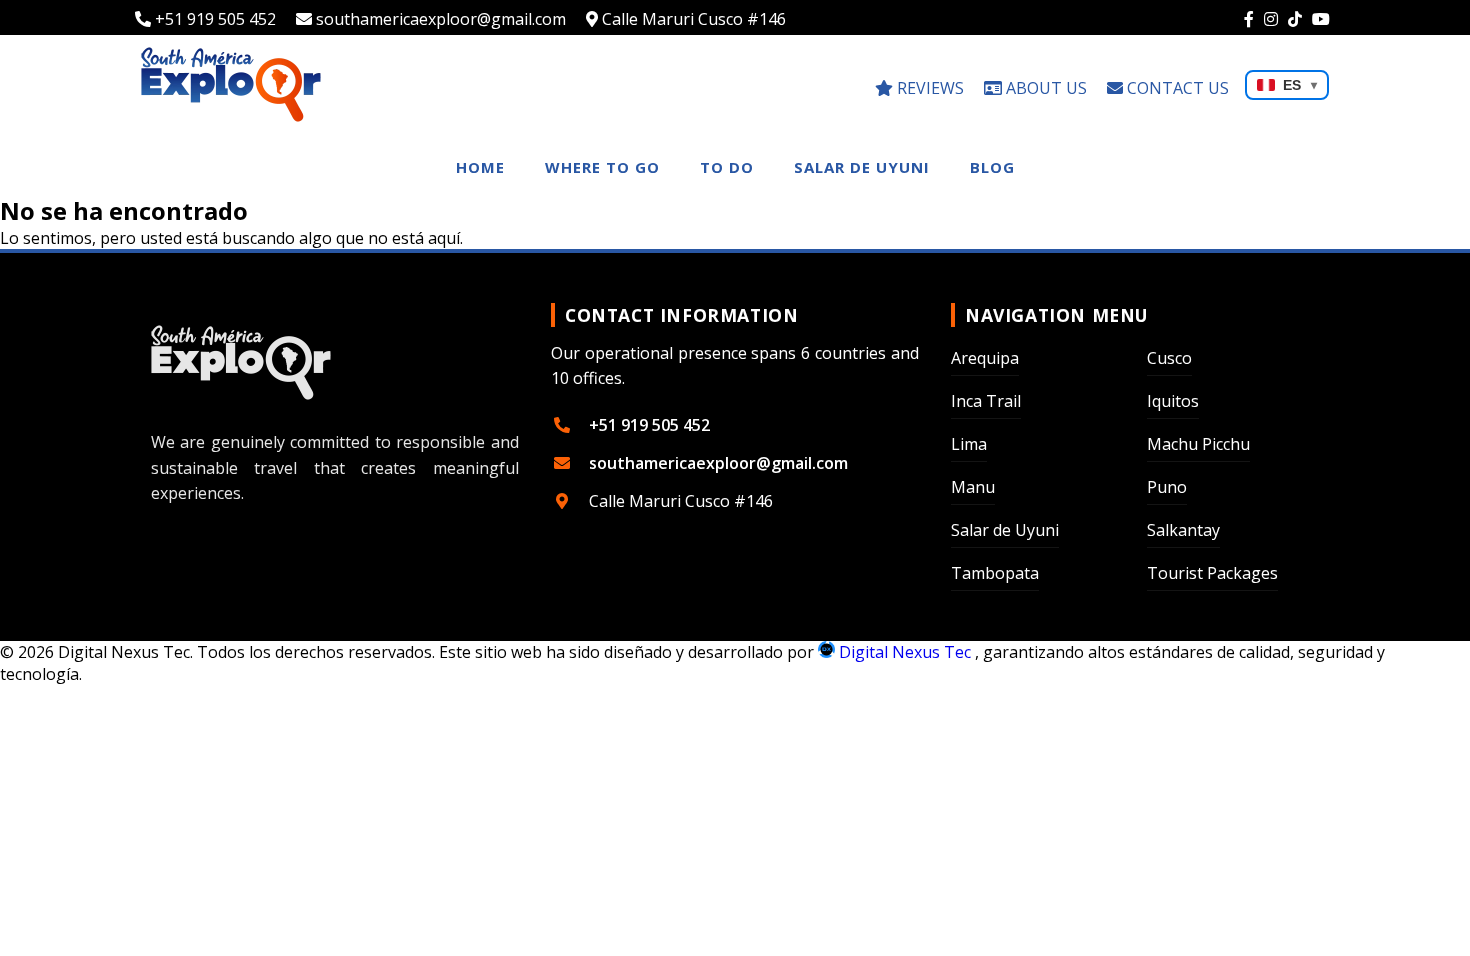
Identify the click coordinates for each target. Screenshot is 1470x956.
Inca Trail (986, 401)
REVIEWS (928, 88)
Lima (969, 444)
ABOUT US (1044, 88)
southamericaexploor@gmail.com (439, 19)
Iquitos (1173, 401)
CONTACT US (1176, 88)
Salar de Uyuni (862, 167)
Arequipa (985, 358)
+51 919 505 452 (213, 19)
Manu (973, 487)
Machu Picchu (1198, 444)
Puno (1167, 487)
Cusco (1169, 358)
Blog (992, 167)
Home (480, 167)
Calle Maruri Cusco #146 (692, 19)
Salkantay (1183, 530)
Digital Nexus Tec (905, 652)
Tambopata (995, 573)
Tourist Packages (1212, 573)
